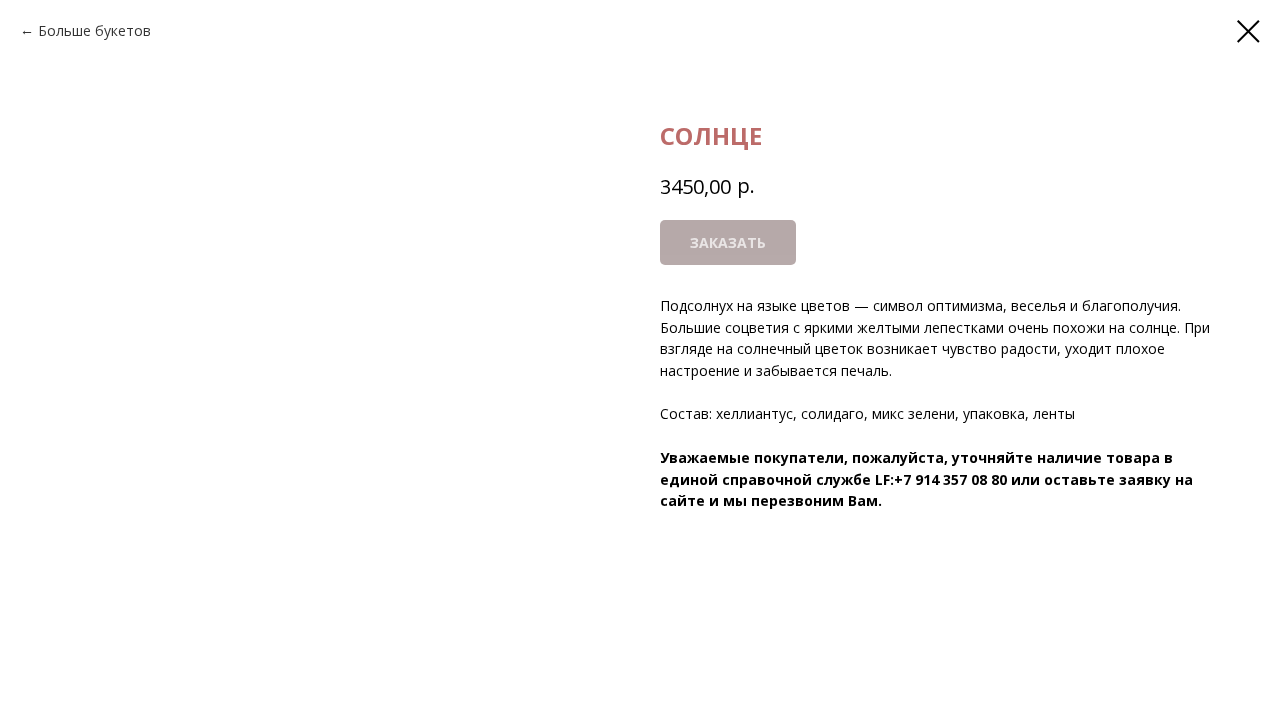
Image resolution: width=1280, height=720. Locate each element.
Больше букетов (94, 30)
